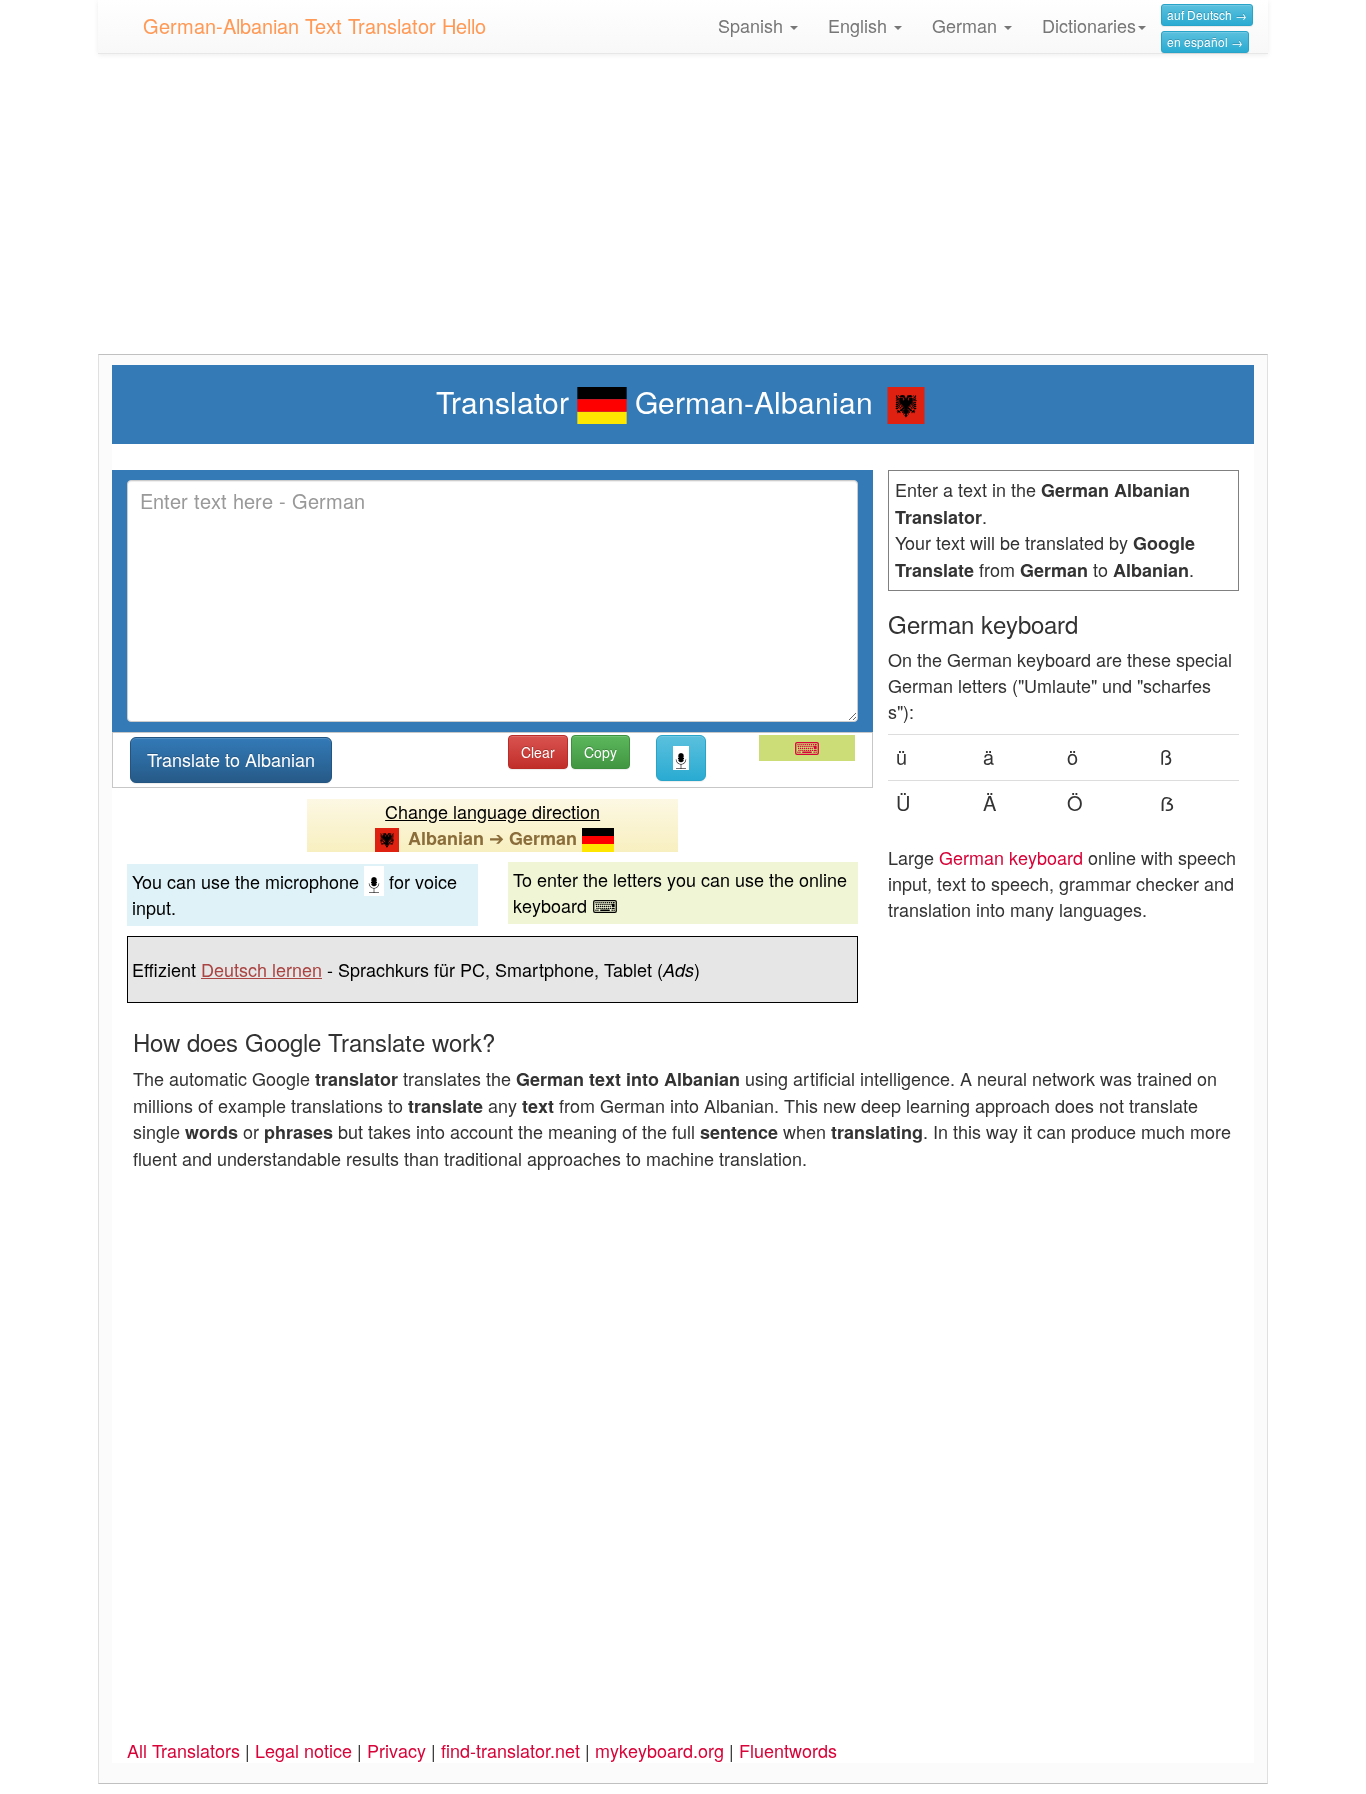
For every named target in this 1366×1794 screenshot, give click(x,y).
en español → (1205, 41)
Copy (600, 752)
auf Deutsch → (1207, 14)
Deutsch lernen (261, 969)
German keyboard (1011, 857)
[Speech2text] (681, 758)
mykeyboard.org (659, 1750)
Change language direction (492, 811)
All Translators (183, 1750)
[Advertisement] (683, 214)
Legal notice (303, 1750)
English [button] (860, 25)
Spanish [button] (753, 25)
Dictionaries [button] (1089, 25)
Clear (538, 752)
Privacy (396, 1750)
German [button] (967, 25)
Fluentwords (788, 1750)
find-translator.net (510, 1750)
